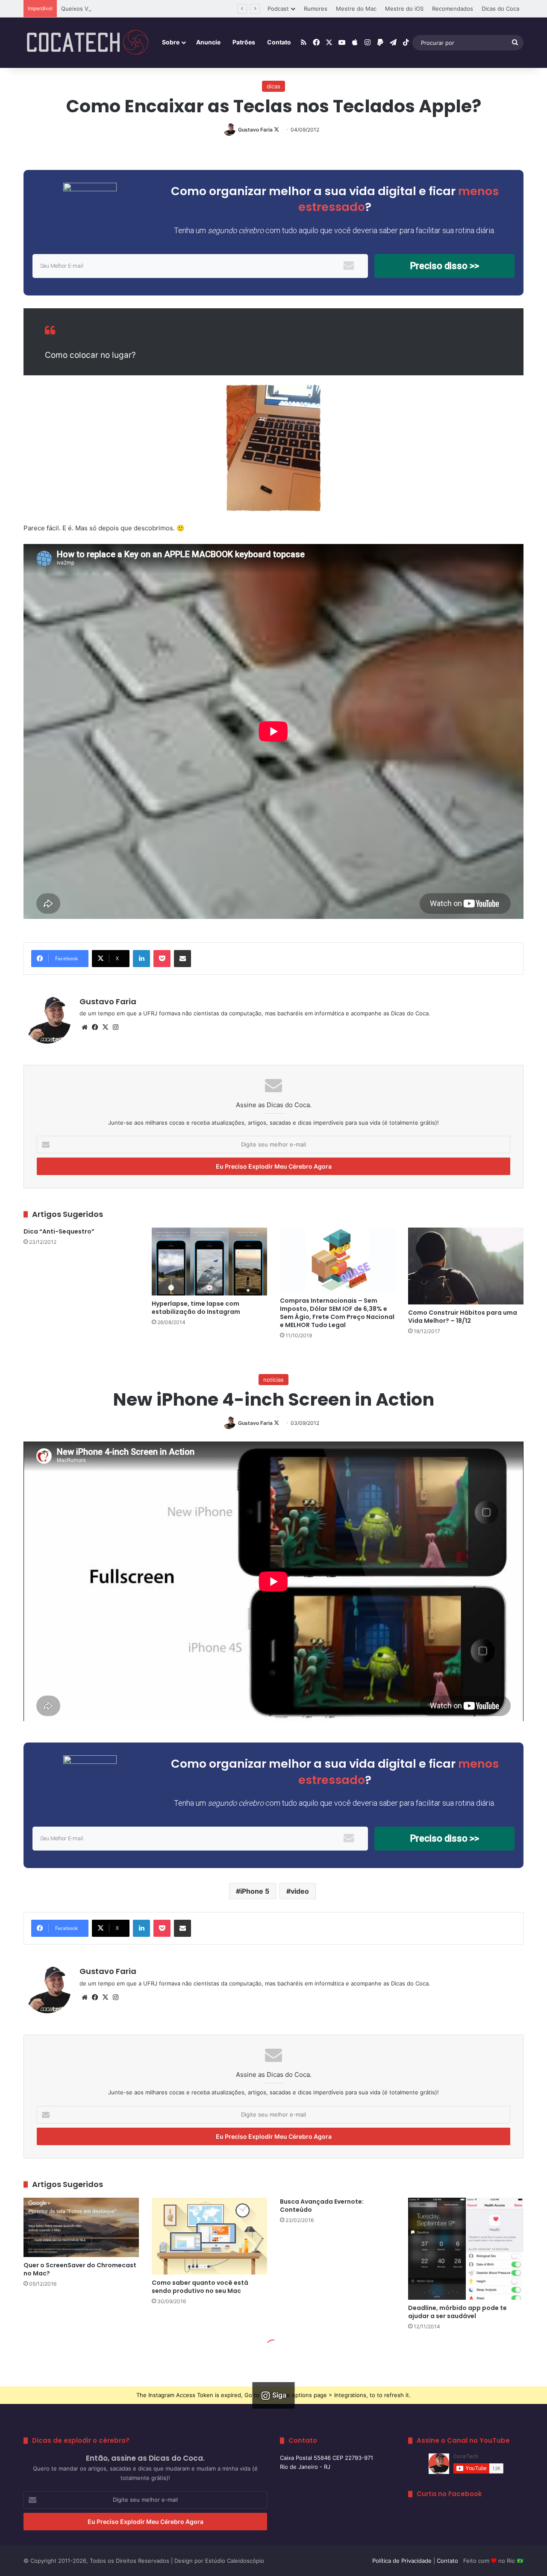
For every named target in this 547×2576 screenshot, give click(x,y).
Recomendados (453, 9)
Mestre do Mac (356, 9)
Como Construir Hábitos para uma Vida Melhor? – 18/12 (463, 1317)
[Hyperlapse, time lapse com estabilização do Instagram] (209, 1262)
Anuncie (208, 42)
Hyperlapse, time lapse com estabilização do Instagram (196, 1308)
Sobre (171, 42)
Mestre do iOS (404, 9)
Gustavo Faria (255, 130)
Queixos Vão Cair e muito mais (101, 9)
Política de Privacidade (402, 2561)
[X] (105, 1027)
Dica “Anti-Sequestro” (59, 1231)
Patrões (244, 42)
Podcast (278, 9)
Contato (279, 42)
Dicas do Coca (500, 9)
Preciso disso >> (444, 266)
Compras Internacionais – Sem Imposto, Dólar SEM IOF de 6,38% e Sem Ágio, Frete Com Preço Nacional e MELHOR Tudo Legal (337, 1313)
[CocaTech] (88, 43)
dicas (273, 86)
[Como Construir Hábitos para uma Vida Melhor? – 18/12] (466, 1266)
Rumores (316, 9)
